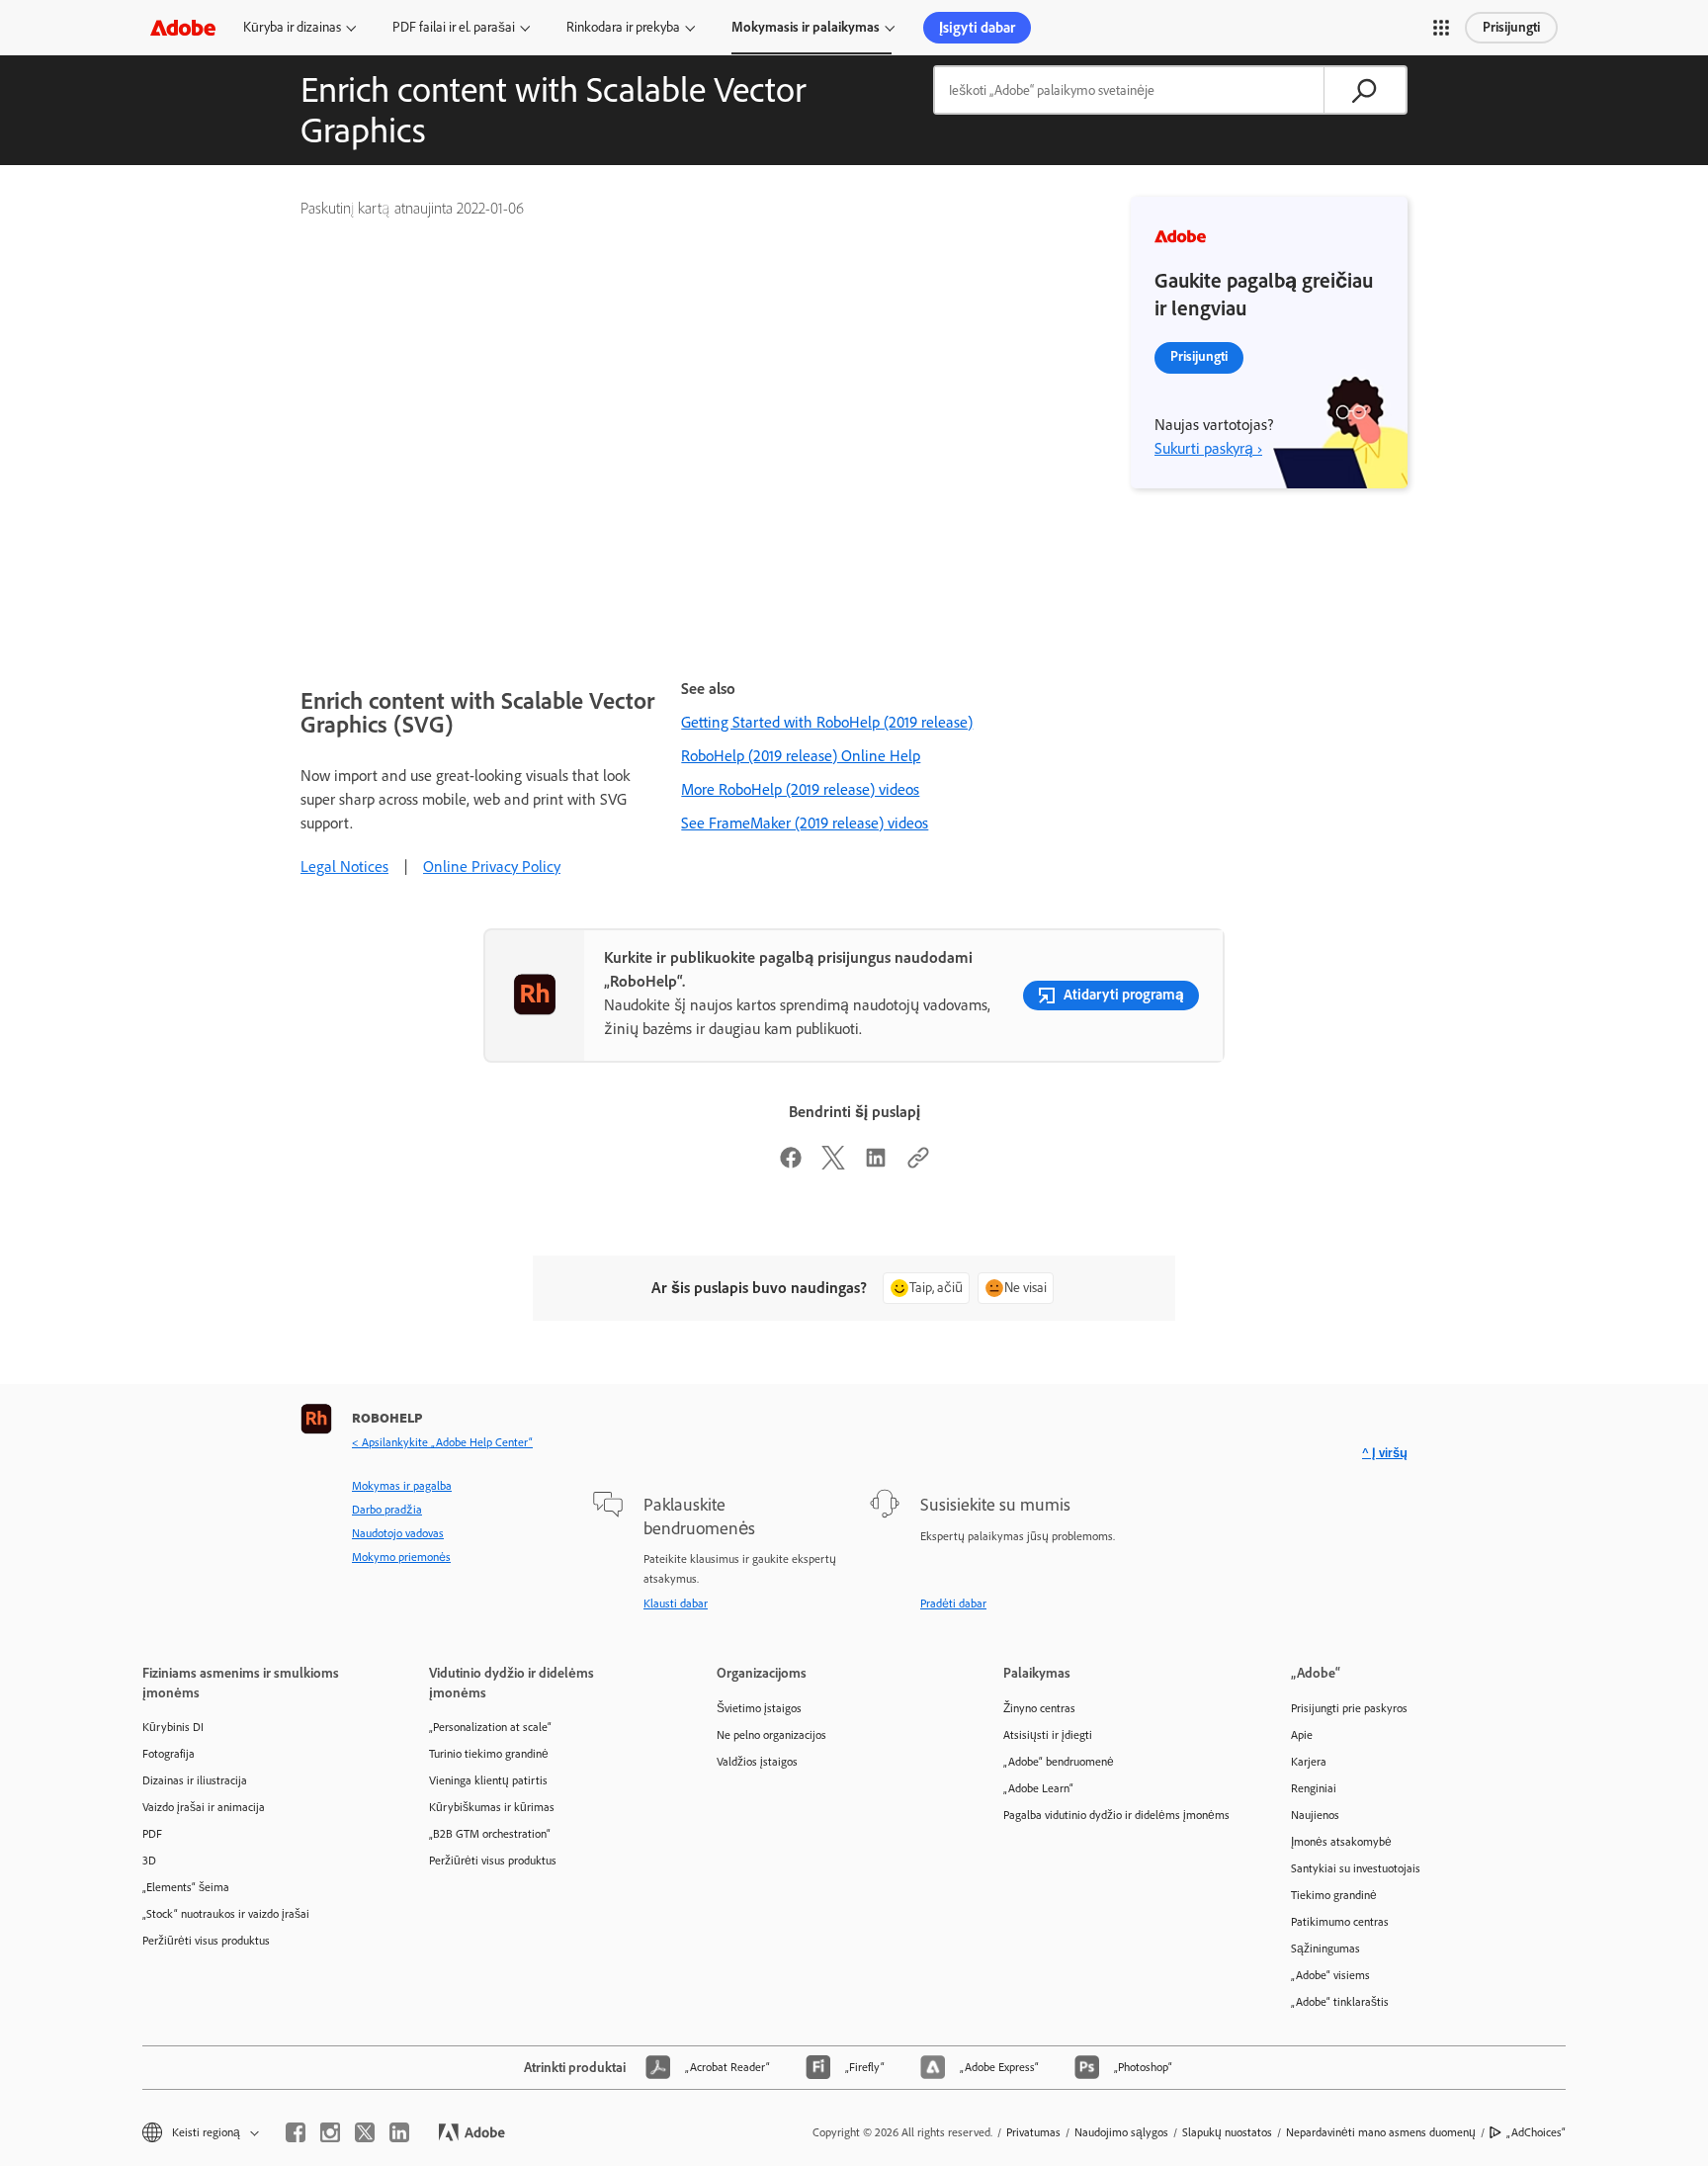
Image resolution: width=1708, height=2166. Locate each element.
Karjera (1309, 1762)
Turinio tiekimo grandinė (489, 1754)
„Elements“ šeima (186, 1887)
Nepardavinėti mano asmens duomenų (1381, 2132)
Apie (1302, 1735)
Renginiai (1314, 1788)
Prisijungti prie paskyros (1349, 1708)
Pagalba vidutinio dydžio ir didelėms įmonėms (1116, 1815)
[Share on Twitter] (833, 1164)
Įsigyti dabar (977, 28)
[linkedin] (399, 2132)
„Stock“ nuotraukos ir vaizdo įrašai (226, 1914)
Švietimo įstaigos (759, 1708)
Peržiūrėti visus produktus (206, 1941)
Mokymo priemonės (401, 1557)
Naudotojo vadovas (398, 1533)
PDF (152, 1834)
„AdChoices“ (1536, 2132)
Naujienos (1315, 1815)
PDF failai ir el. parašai (454, 27)
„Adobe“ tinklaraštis (1340, 2002)
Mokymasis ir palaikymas (806, 27)
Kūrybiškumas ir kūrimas (492, 1807)
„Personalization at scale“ (490, 1727)
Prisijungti (1511, 27)
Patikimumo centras (1340, 1922)
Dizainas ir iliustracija (195, 1780)
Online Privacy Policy (492, 866)
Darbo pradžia (387, 1510)
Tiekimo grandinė (1334, 1895)
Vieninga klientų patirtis (488, 1780)
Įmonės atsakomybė (1341, 1842)
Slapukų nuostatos (1227, 2132)
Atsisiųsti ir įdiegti (1048, 1735)
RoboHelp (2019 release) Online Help (801, 756)
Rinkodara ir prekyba (623, 27)
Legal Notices (344, 866)
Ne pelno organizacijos (771, 1735)
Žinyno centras (1039, 1708)
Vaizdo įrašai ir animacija (204, 1807)
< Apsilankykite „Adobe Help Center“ (442, 1442)
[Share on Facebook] (791, 1164)
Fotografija (169, 1754)
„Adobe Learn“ (1038, 1788)
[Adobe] (183, 27)
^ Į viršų (1385, 1453)
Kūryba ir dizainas (292, 27)
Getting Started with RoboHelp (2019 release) (827, 722)
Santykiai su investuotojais (1356, 1868)
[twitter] (365, 2132)
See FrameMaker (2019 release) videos (805, 823)
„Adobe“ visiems (1330, 1975)
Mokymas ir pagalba (402, 1486)
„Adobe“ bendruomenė (1059, 1762)
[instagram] (330, 2132)
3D (149, 1861)
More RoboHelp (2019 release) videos (800, 789)
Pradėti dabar (953, 1603)
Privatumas (1033, 2132)
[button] (1441, 28)
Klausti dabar (676, 1603)
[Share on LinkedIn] (876, 1164)
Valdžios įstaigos (757, 1762)
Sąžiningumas (1325, 1949)
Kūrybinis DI (173, 1727)
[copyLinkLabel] (918, 1164)
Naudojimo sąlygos (1121, 2132)
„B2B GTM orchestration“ (490, 1834)
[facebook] (296, 2132)
